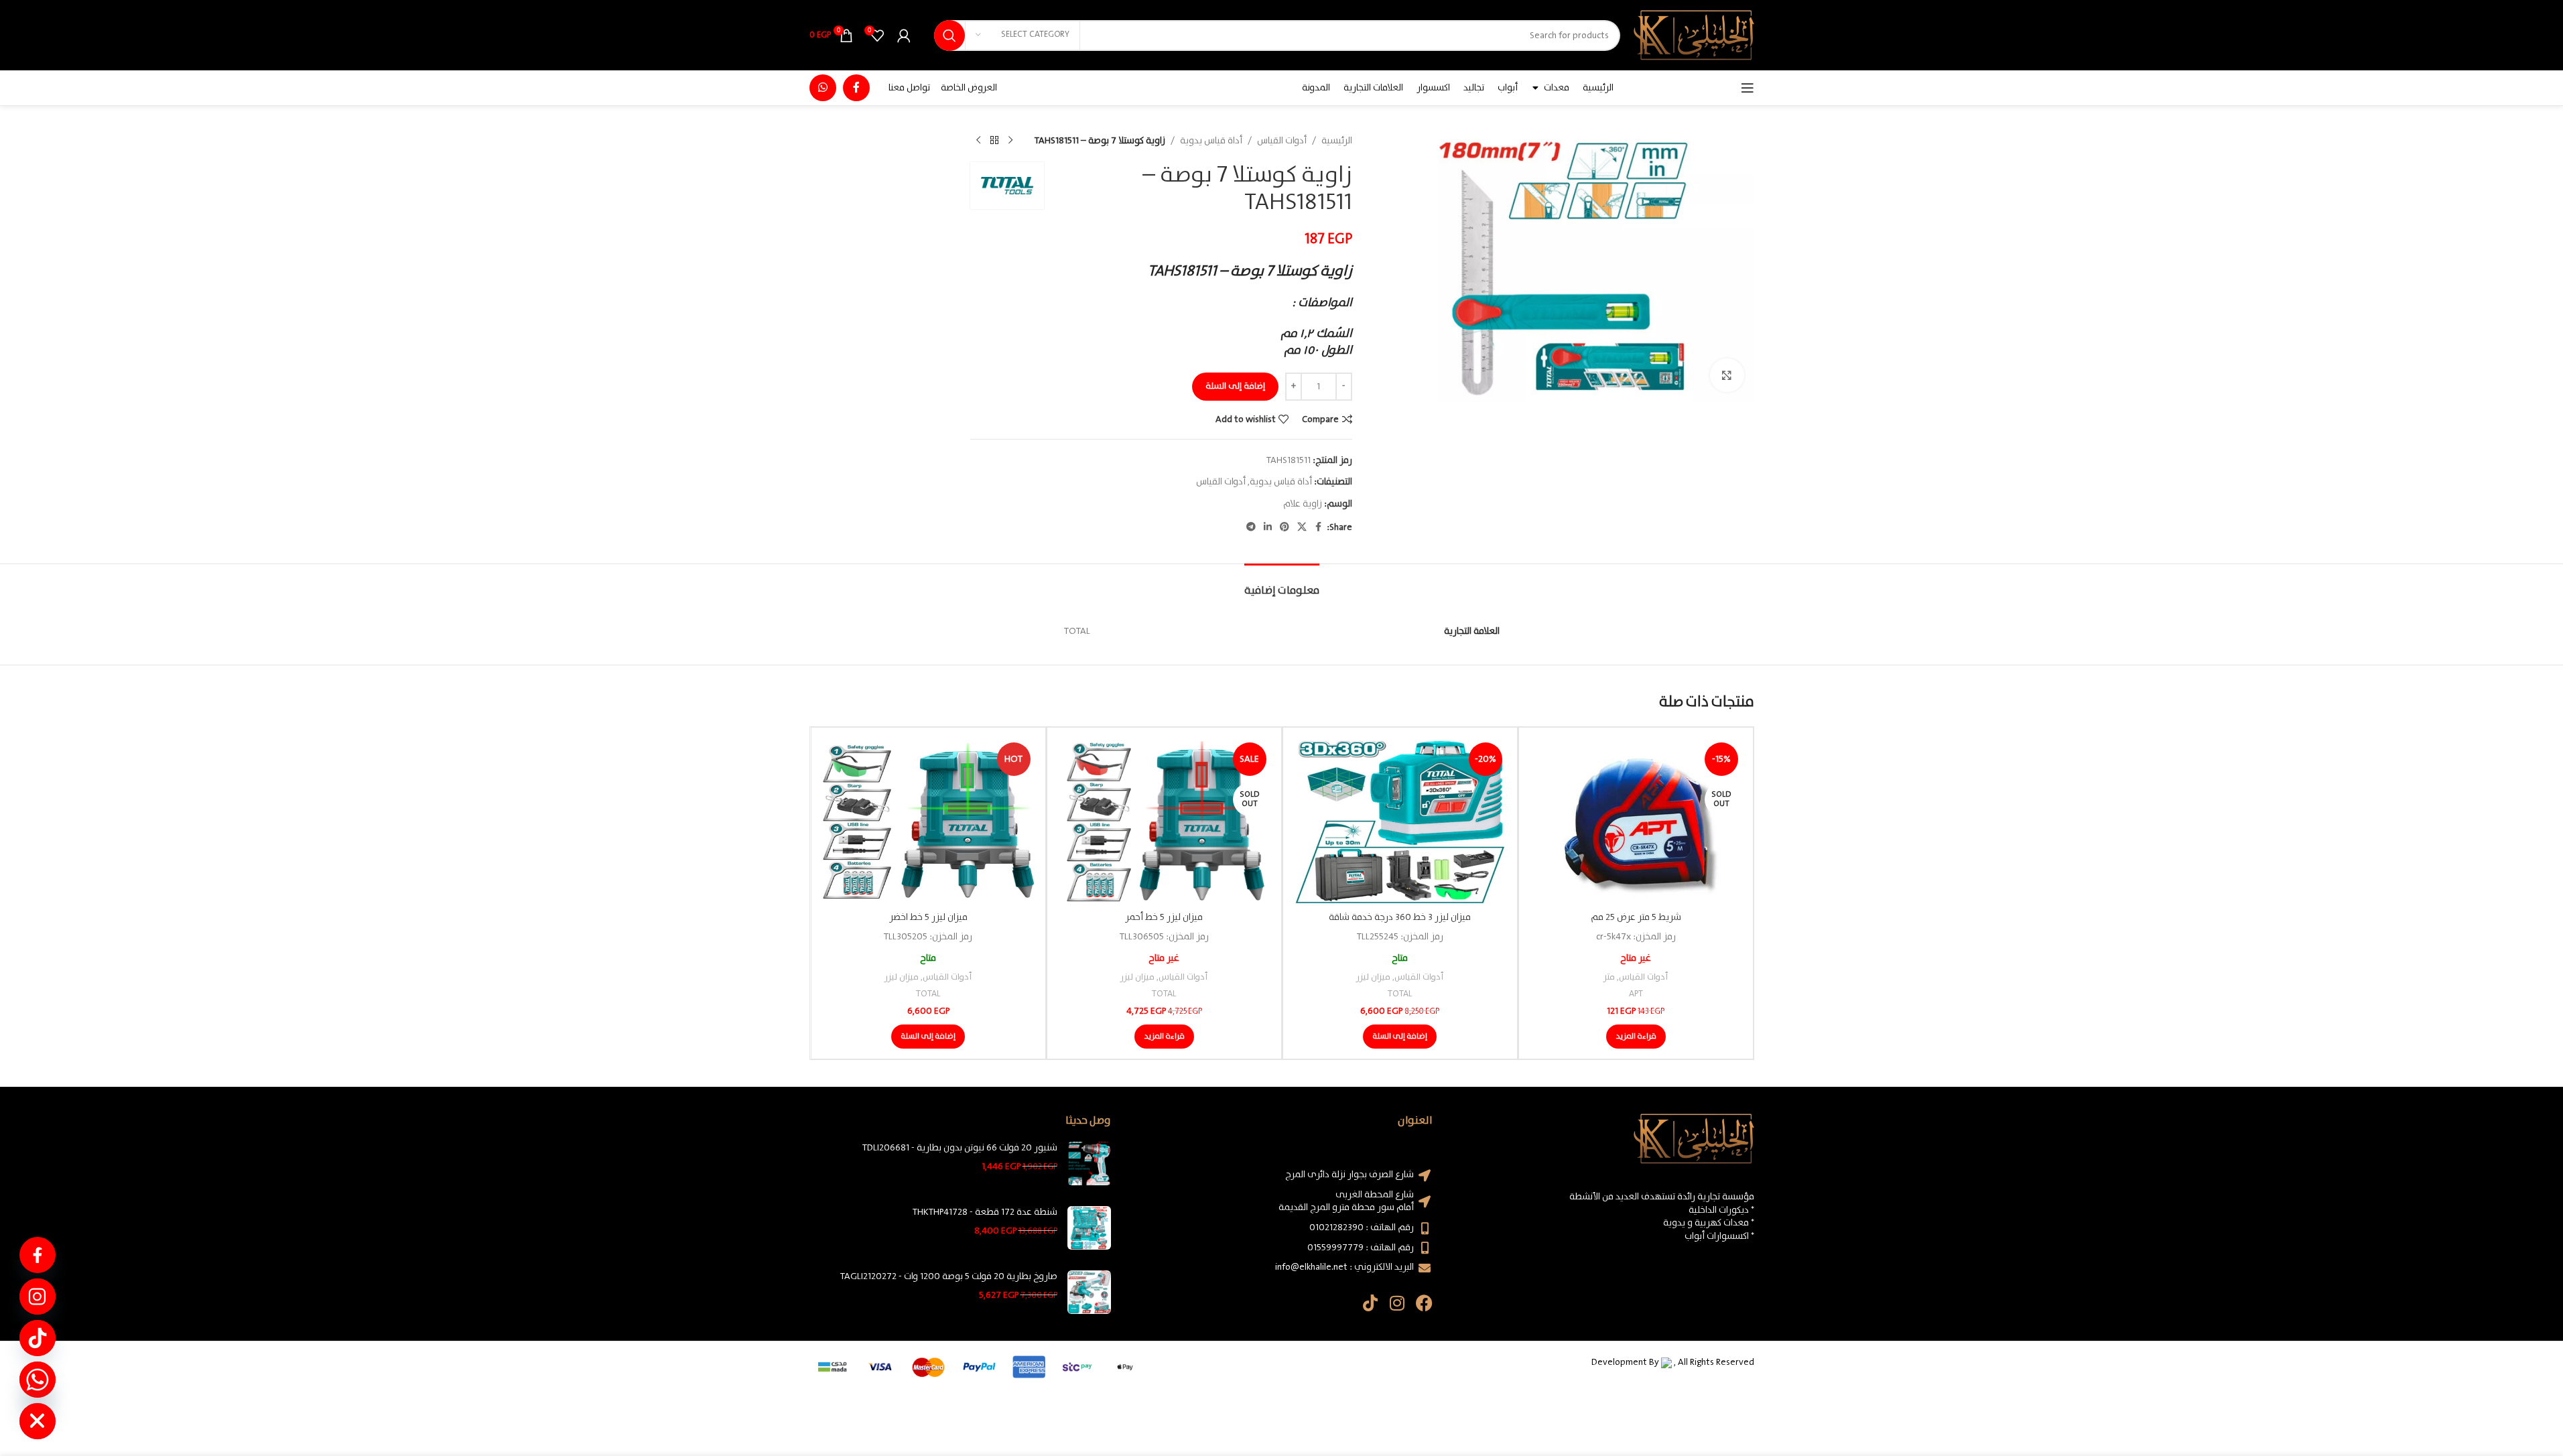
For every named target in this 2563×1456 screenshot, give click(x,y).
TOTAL (1400, 994)
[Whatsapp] (38, 1380)
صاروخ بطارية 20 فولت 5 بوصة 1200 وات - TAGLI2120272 (949, 1277)
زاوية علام (1303, 504)
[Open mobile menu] (1748, 88)
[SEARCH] (949, 36)
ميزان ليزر (1373, 977)
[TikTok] (38, 1338)
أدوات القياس (1282, 141)
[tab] (1282, 584)
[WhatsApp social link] (823, 88)
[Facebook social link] (856, 88)
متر (1609, 977)
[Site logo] (1694, 35)
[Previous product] (1010, 141)
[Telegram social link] (1251, 527)
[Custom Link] (38, 1255)
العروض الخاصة (969, 88)
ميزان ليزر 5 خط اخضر (928, 917)
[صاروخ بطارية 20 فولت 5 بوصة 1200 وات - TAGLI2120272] (1089, 1292)
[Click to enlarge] (1727, 375)
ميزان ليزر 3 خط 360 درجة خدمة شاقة (1400, 917)
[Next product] (978, 141)
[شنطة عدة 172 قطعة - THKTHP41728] (1089, 1228)
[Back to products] (994, 141)
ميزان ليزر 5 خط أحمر (1164, 917)
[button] (1400, 1037)
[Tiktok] (1371, 1303)
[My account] (904, 36)
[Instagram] (1397, 1303)
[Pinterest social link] (1285, 527)
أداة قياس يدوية (1211, 141)
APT (1636, 994)
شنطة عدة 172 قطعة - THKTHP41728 (985, 1213)
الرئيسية (1337, 141)
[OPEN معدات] (1536, 88)
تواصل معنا (909, 88)
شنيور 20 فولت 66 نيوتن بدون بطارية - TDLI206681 (960, 1148)
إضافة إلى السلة (1235, 386)
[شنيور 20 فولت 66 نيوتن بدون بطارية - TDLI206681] (1089, 1164)
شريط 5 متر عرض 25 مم (1636, 917)
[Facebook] (1424, 1303)
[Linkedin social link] (1268, 527)
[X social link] (1302, 527)
